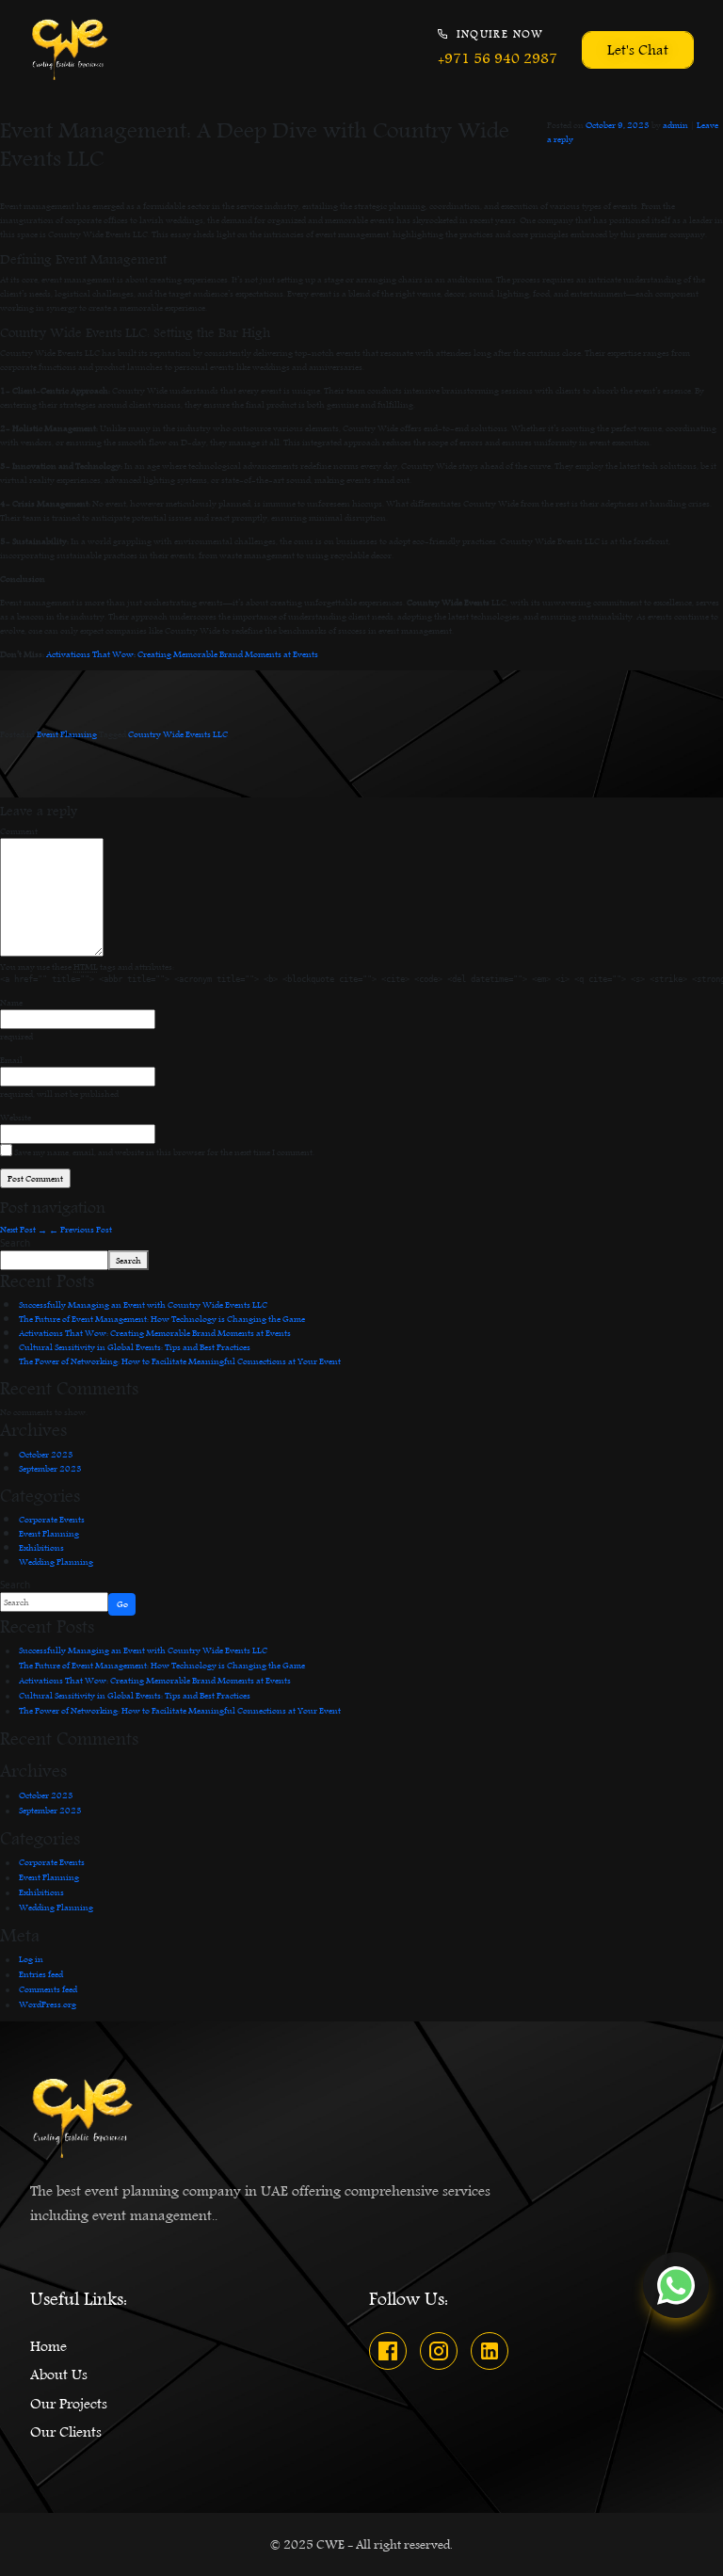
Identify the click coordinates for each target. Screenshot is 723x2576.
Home (48, 2346)
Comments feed (48, 1988)
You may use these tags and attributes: (87, 966)
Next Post (24, 1229)
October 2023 (46, 1454)
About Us (59, 2375)
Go (122, 1603)
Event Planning (67, 733)
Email (11, 1060)
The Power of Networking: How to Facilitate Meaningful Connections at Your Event (180, 1360)
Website (16, 1117)
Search (15, 1243)
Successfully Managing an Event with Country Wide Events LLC (143, 1304)
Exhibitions (41, 1547)
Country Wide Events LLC (178, 733)
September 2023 (50, 1468)
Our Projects (69, 2404)
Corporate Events (52, 1519)
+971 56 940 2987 (498, 59)
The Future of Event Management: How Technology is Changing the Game (162, 1318)
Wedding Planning (56, 1561)
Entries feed (41, 1973)
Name (11, 1002)
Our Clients (66, 2432)
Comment (19, 831)
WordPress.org (48, 2004)
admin (675, 124)
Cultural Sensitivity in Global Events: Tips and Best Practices (135, 1346)
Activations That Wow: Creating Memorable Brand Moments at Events (182, 653)
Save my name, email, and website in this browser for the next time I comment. (164, 1152)
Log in (31, 1958)
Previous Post (80, 1229)
